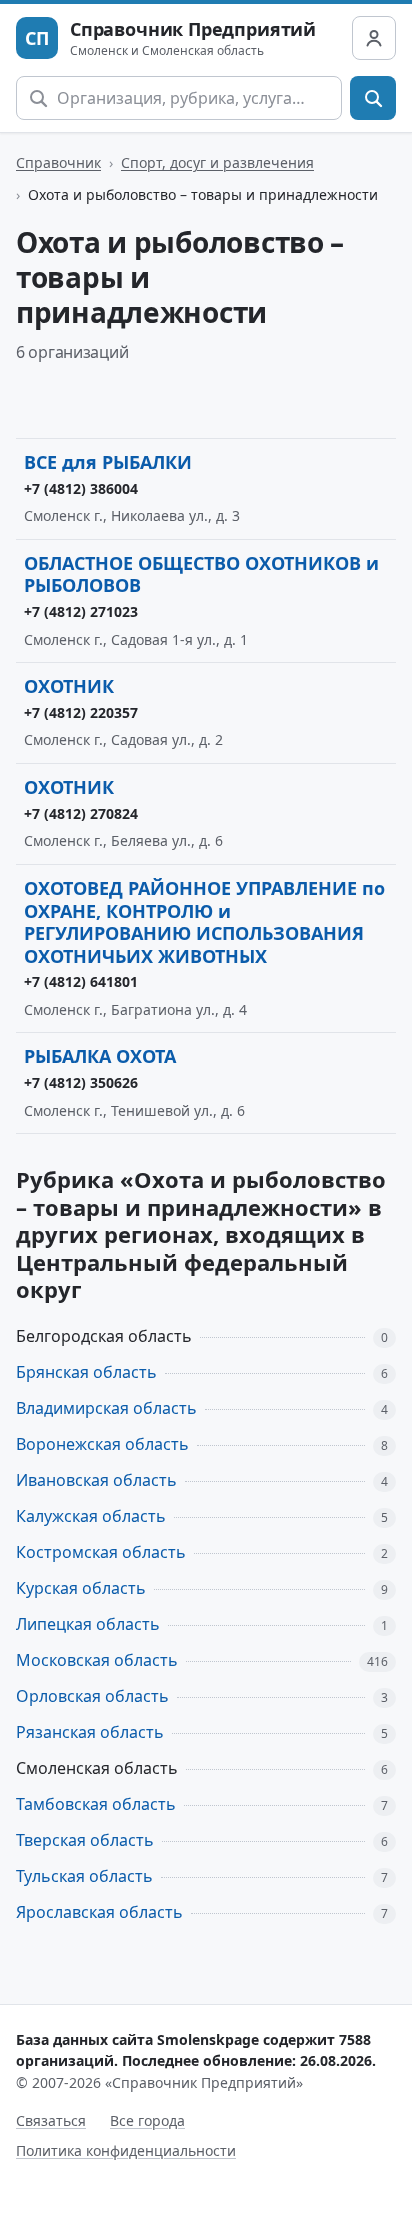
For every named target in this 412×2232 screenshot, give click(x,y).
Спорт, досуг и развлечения (217, 162)
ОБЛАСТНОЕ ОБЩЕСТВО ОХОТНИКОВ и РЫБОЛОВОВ (201, 574)
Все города (147, 2120)
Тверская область (85, 1840)
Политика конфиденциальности (126, 2150)
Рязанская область (90, 1732)
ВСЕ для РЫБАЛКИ (108, 462)
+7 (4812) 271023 (81, 611)
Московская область (97, 1660)
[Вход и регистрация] (374, 38)
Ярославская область (99, 1912)
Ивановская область (96, 1480)
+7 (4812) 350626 (81, 1082)
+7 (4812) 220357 (81, 712)
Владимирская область (106, 1408)
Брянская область (86, 1372)
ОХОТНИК (69, 686)
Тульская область (84, 1876)
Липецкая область (88, 1624)
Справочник (58, 162)
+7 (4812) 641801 (81, 981)
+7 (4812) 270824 (81, 813)
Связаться (51, 2120)
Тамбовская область (96, 1804)
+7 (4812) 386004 (81, 488)
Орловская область (92, 1696)
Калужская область (91, 1516)
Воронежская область (102, 1444)
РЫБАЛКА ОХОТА (100, 1056)
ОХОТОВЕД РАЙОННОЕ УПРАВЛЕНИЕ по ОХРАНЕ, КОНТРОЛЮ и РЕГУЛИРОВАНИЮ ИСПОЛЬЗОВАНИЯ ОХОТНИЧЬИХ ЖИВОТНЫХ (204, 922)
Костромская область (101, 1552)
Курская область (81, 1588)
